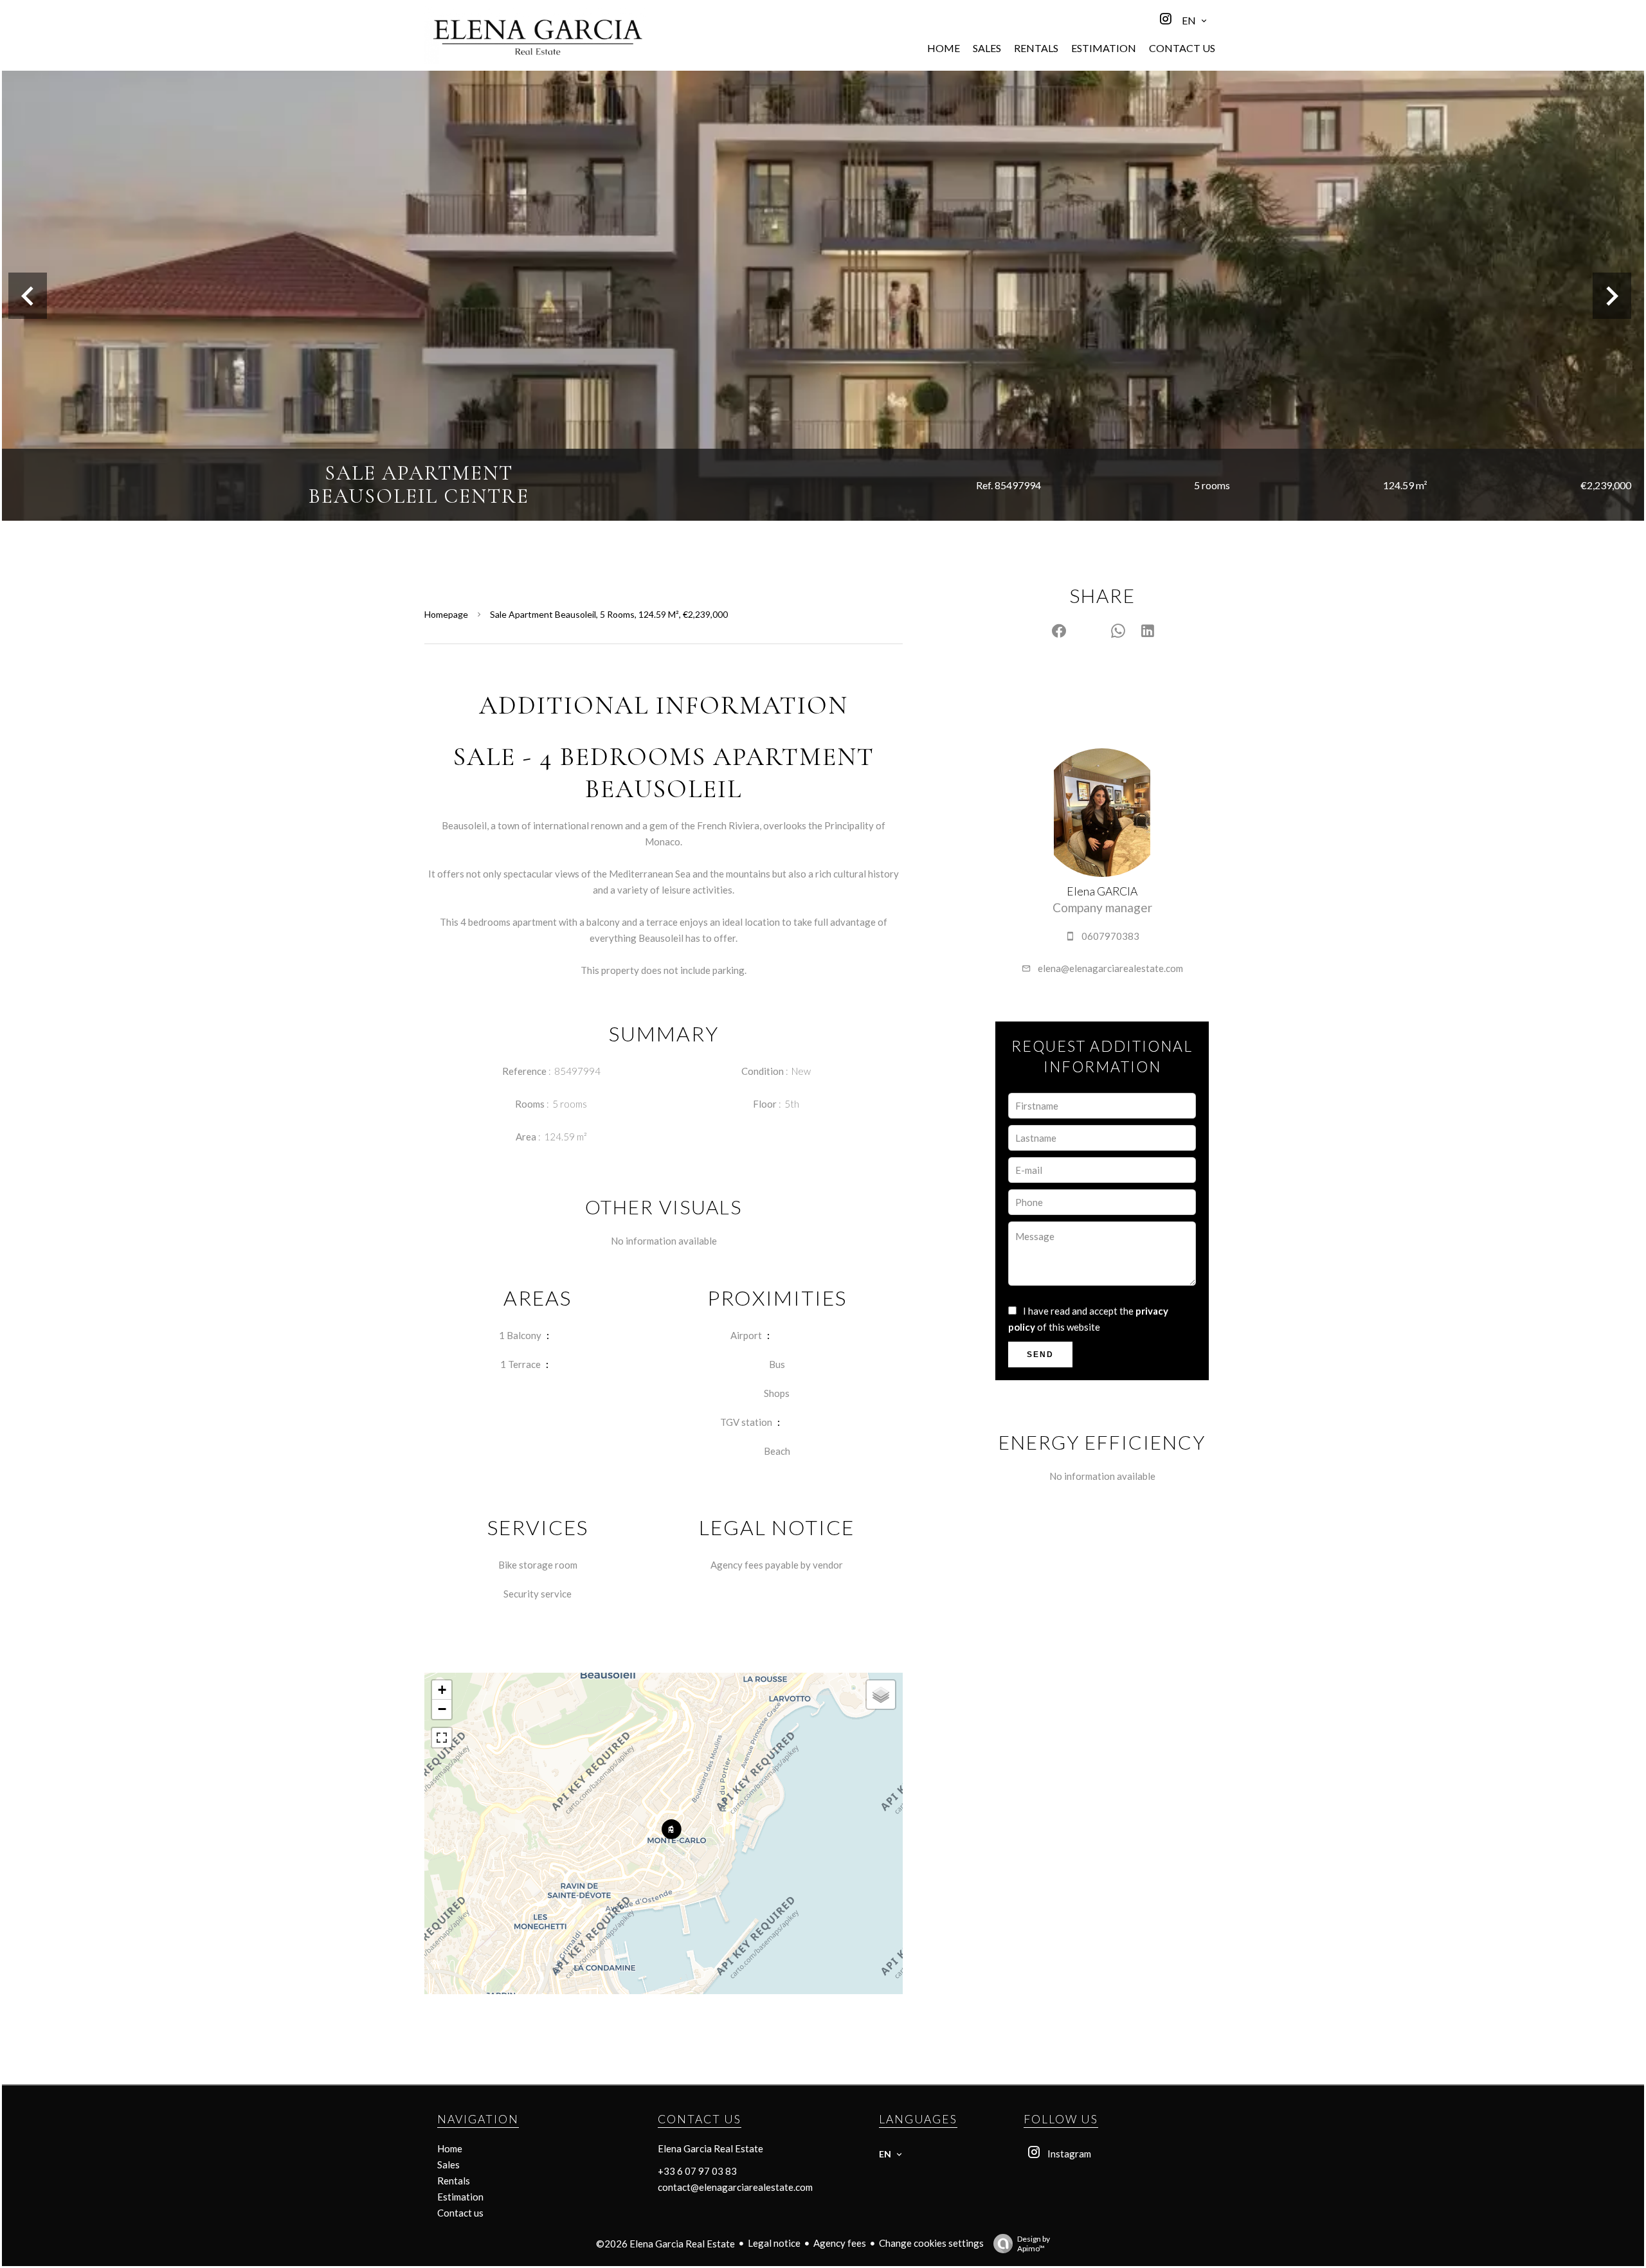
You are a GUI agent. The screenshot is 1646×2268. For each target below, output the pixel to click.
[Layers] (881, 1695)
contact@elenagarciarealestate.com (735, 2187)
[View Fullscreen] (442, 1738)
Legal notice (774, 2243)
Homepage (446, 614)
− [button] (442, 1709)
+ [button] (442, 1690)
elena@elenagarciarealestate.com (1110, 968)
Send (1040, 1354)
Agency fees (840, 2243)
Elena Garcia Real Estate (710, 2148)
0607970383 (1110, 936)
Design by (1034, 2244)
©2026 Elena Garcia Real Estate (665, 2244)
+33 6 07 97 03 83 (697, 2171)
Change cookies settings (931, 2243)
